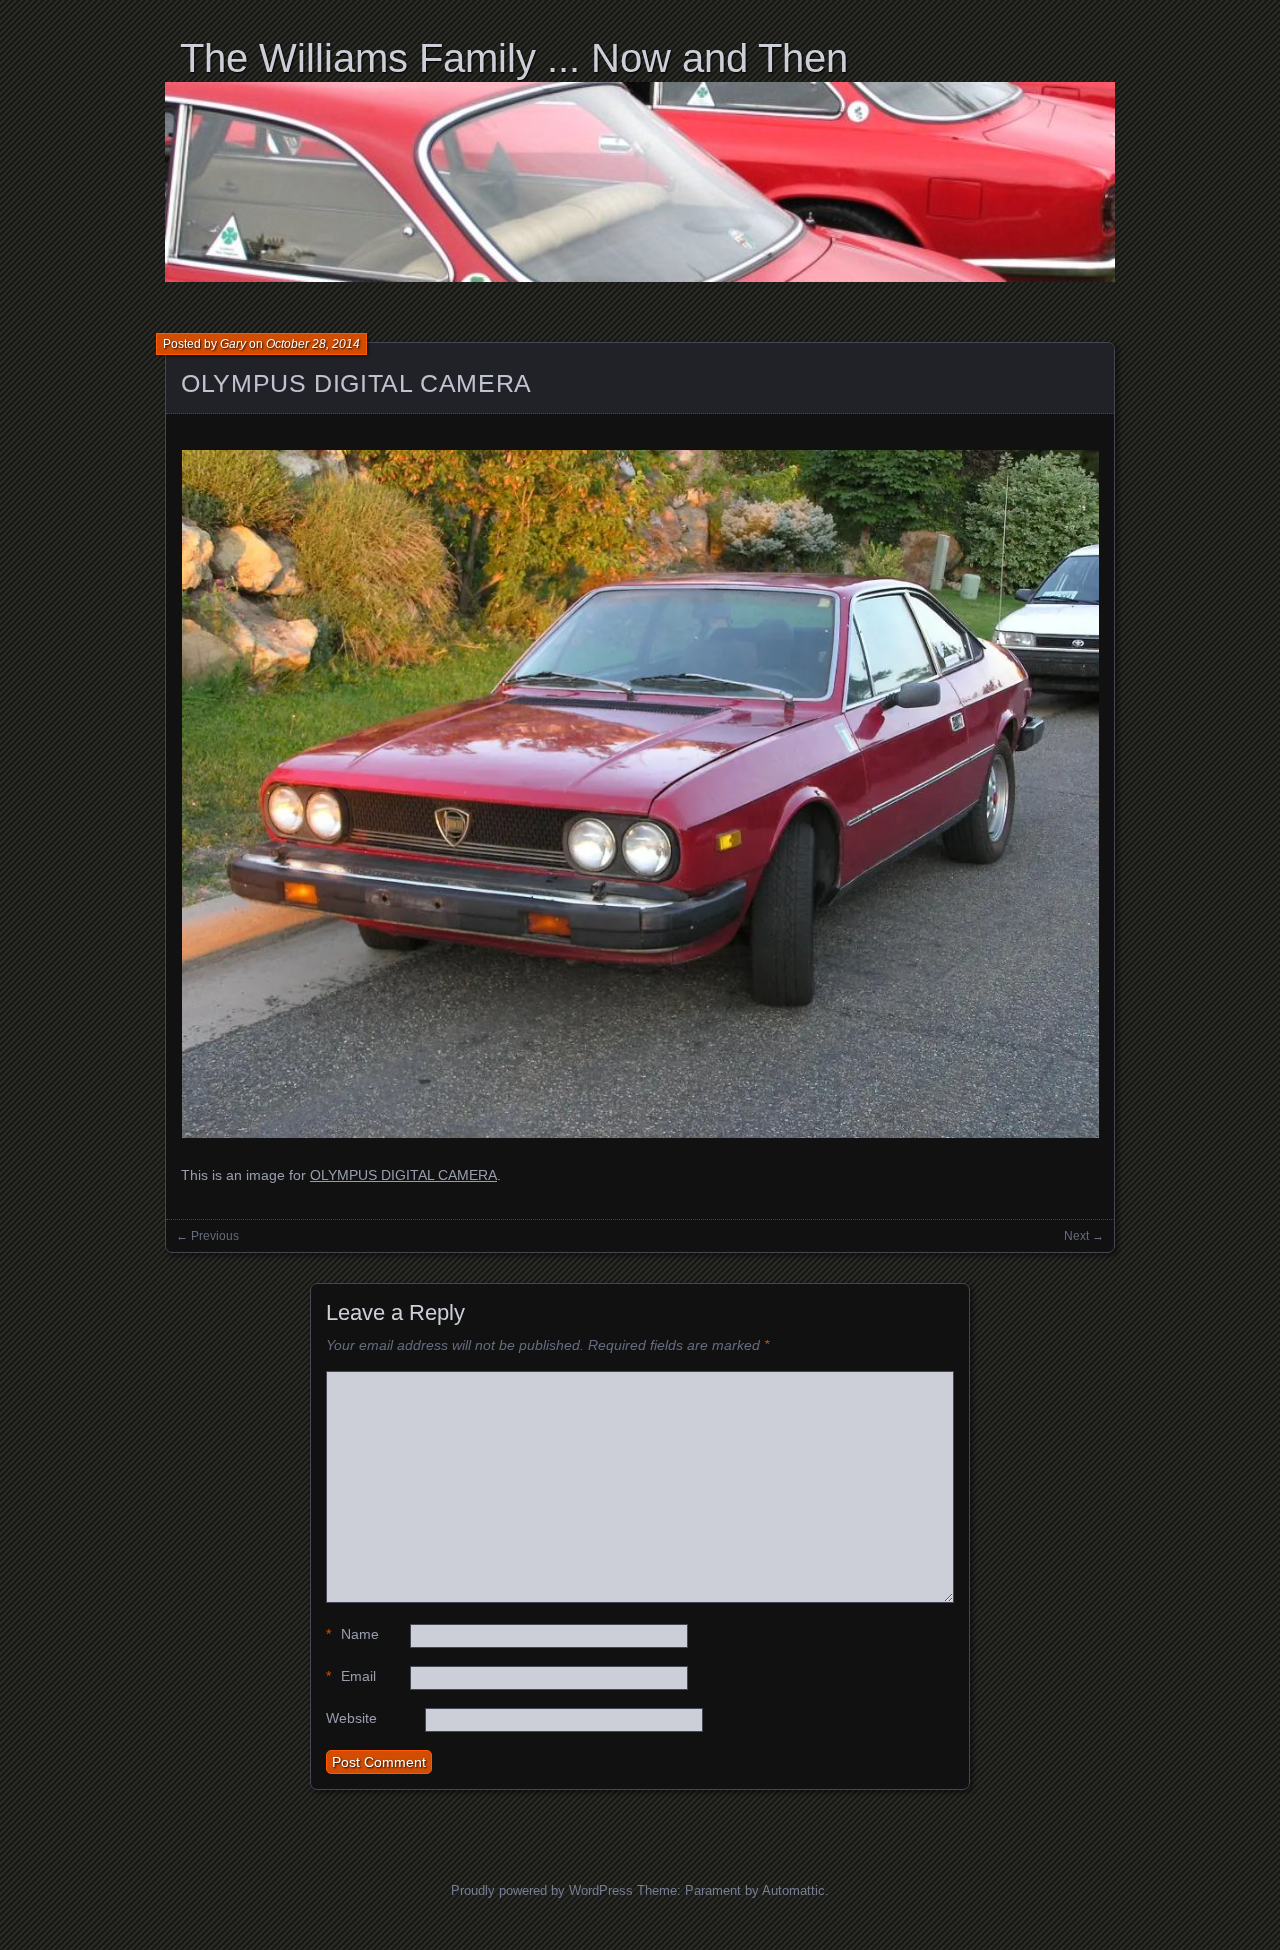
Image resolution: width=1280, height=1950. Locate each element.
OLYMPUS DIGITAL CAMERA (356, 383)
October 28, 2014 (313, 344)
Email (351, 1676)
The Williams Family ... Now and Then (514, 58)
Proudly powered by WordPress (542, 1890)
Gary (233, 344)
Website (351, 1718)
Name (352, 1634)
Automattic (793, 1890)
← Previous (207, 1236)
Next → (1084, 1236)
